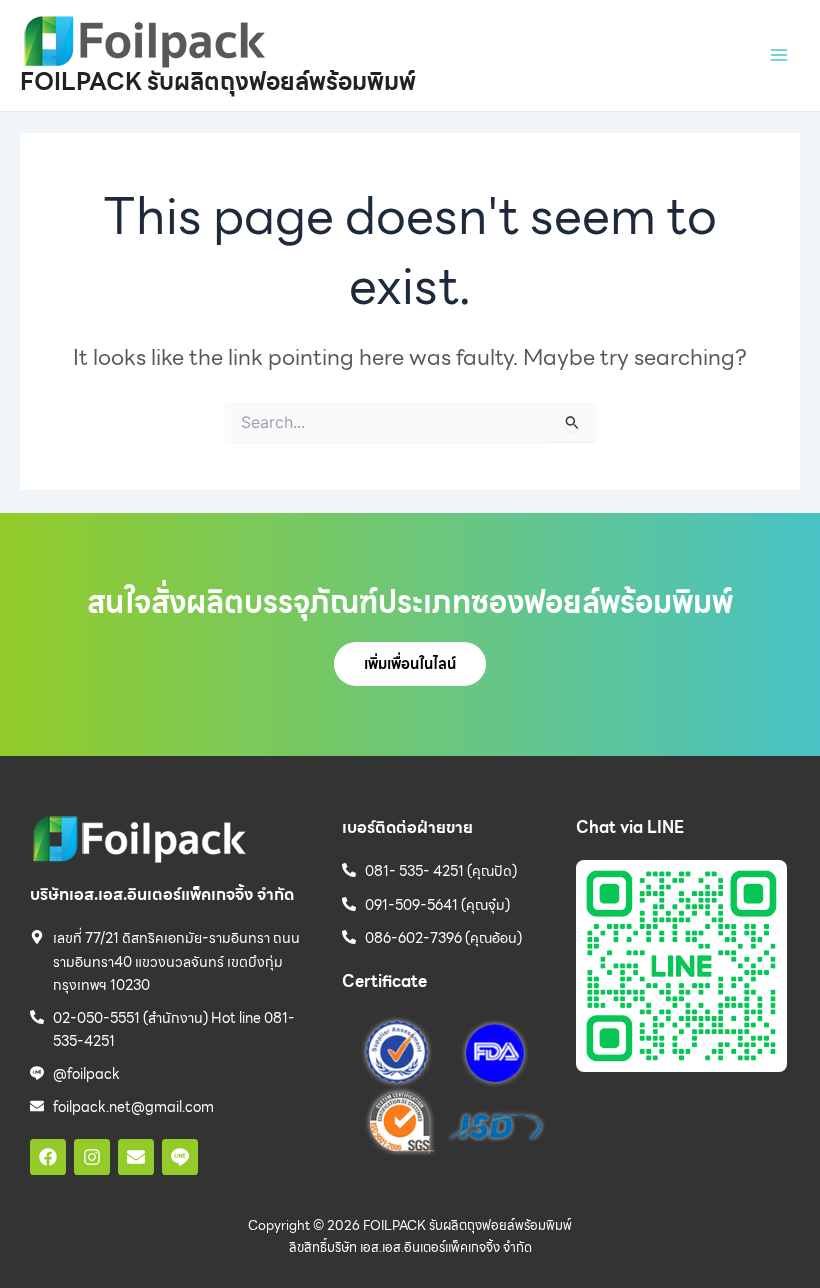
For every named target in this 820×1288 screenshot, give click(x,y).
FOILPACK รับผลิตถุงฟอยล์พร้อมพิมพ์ (218, 81)
